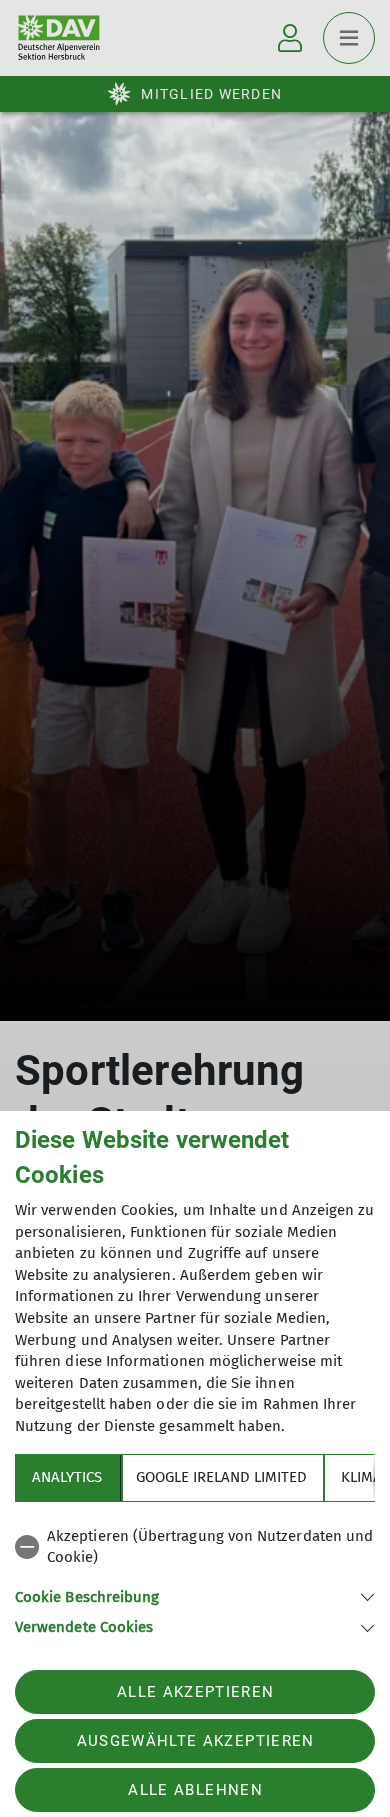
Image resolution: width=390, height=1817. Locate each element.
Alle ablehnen (195, 1790)
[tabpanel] (195, 1578)
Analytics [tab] (67, 1477)
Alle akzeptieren (195, 1692)
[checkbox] (195, 1547)
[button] (195, 1595)
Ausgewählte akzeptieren (196, 1741)
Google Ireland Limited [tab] (221, 1477)
